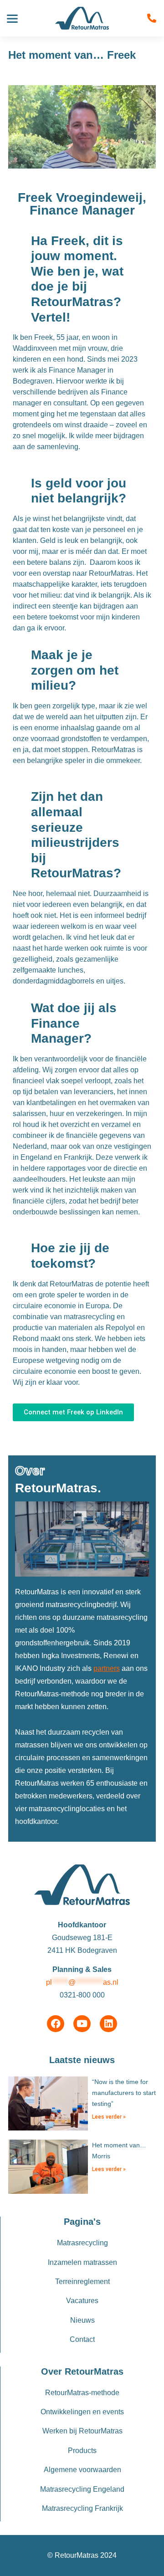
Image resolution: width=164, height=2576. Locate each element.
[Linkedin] (108, 2024)
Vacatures (82, 2301)
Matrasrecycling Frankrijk (82, 2508)
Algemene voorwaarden (82, 2470)
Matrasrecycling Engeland (82, 2489)
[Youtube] (82, 2024)
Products (82, 2451)
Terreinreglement (82, 2282)
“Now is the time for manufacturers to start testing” (124, 2093)
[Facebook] (56, 2024)
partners (107, 1668)
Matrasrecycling (82, 2243)
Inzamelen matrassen (82, 2262)
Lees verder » (109, 2117)
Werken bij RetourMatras (82, 2431)
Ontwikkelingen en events (82, 2412)
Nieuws (82, 2320)
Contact (82, 2339)
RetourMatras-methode (82, 2393)
